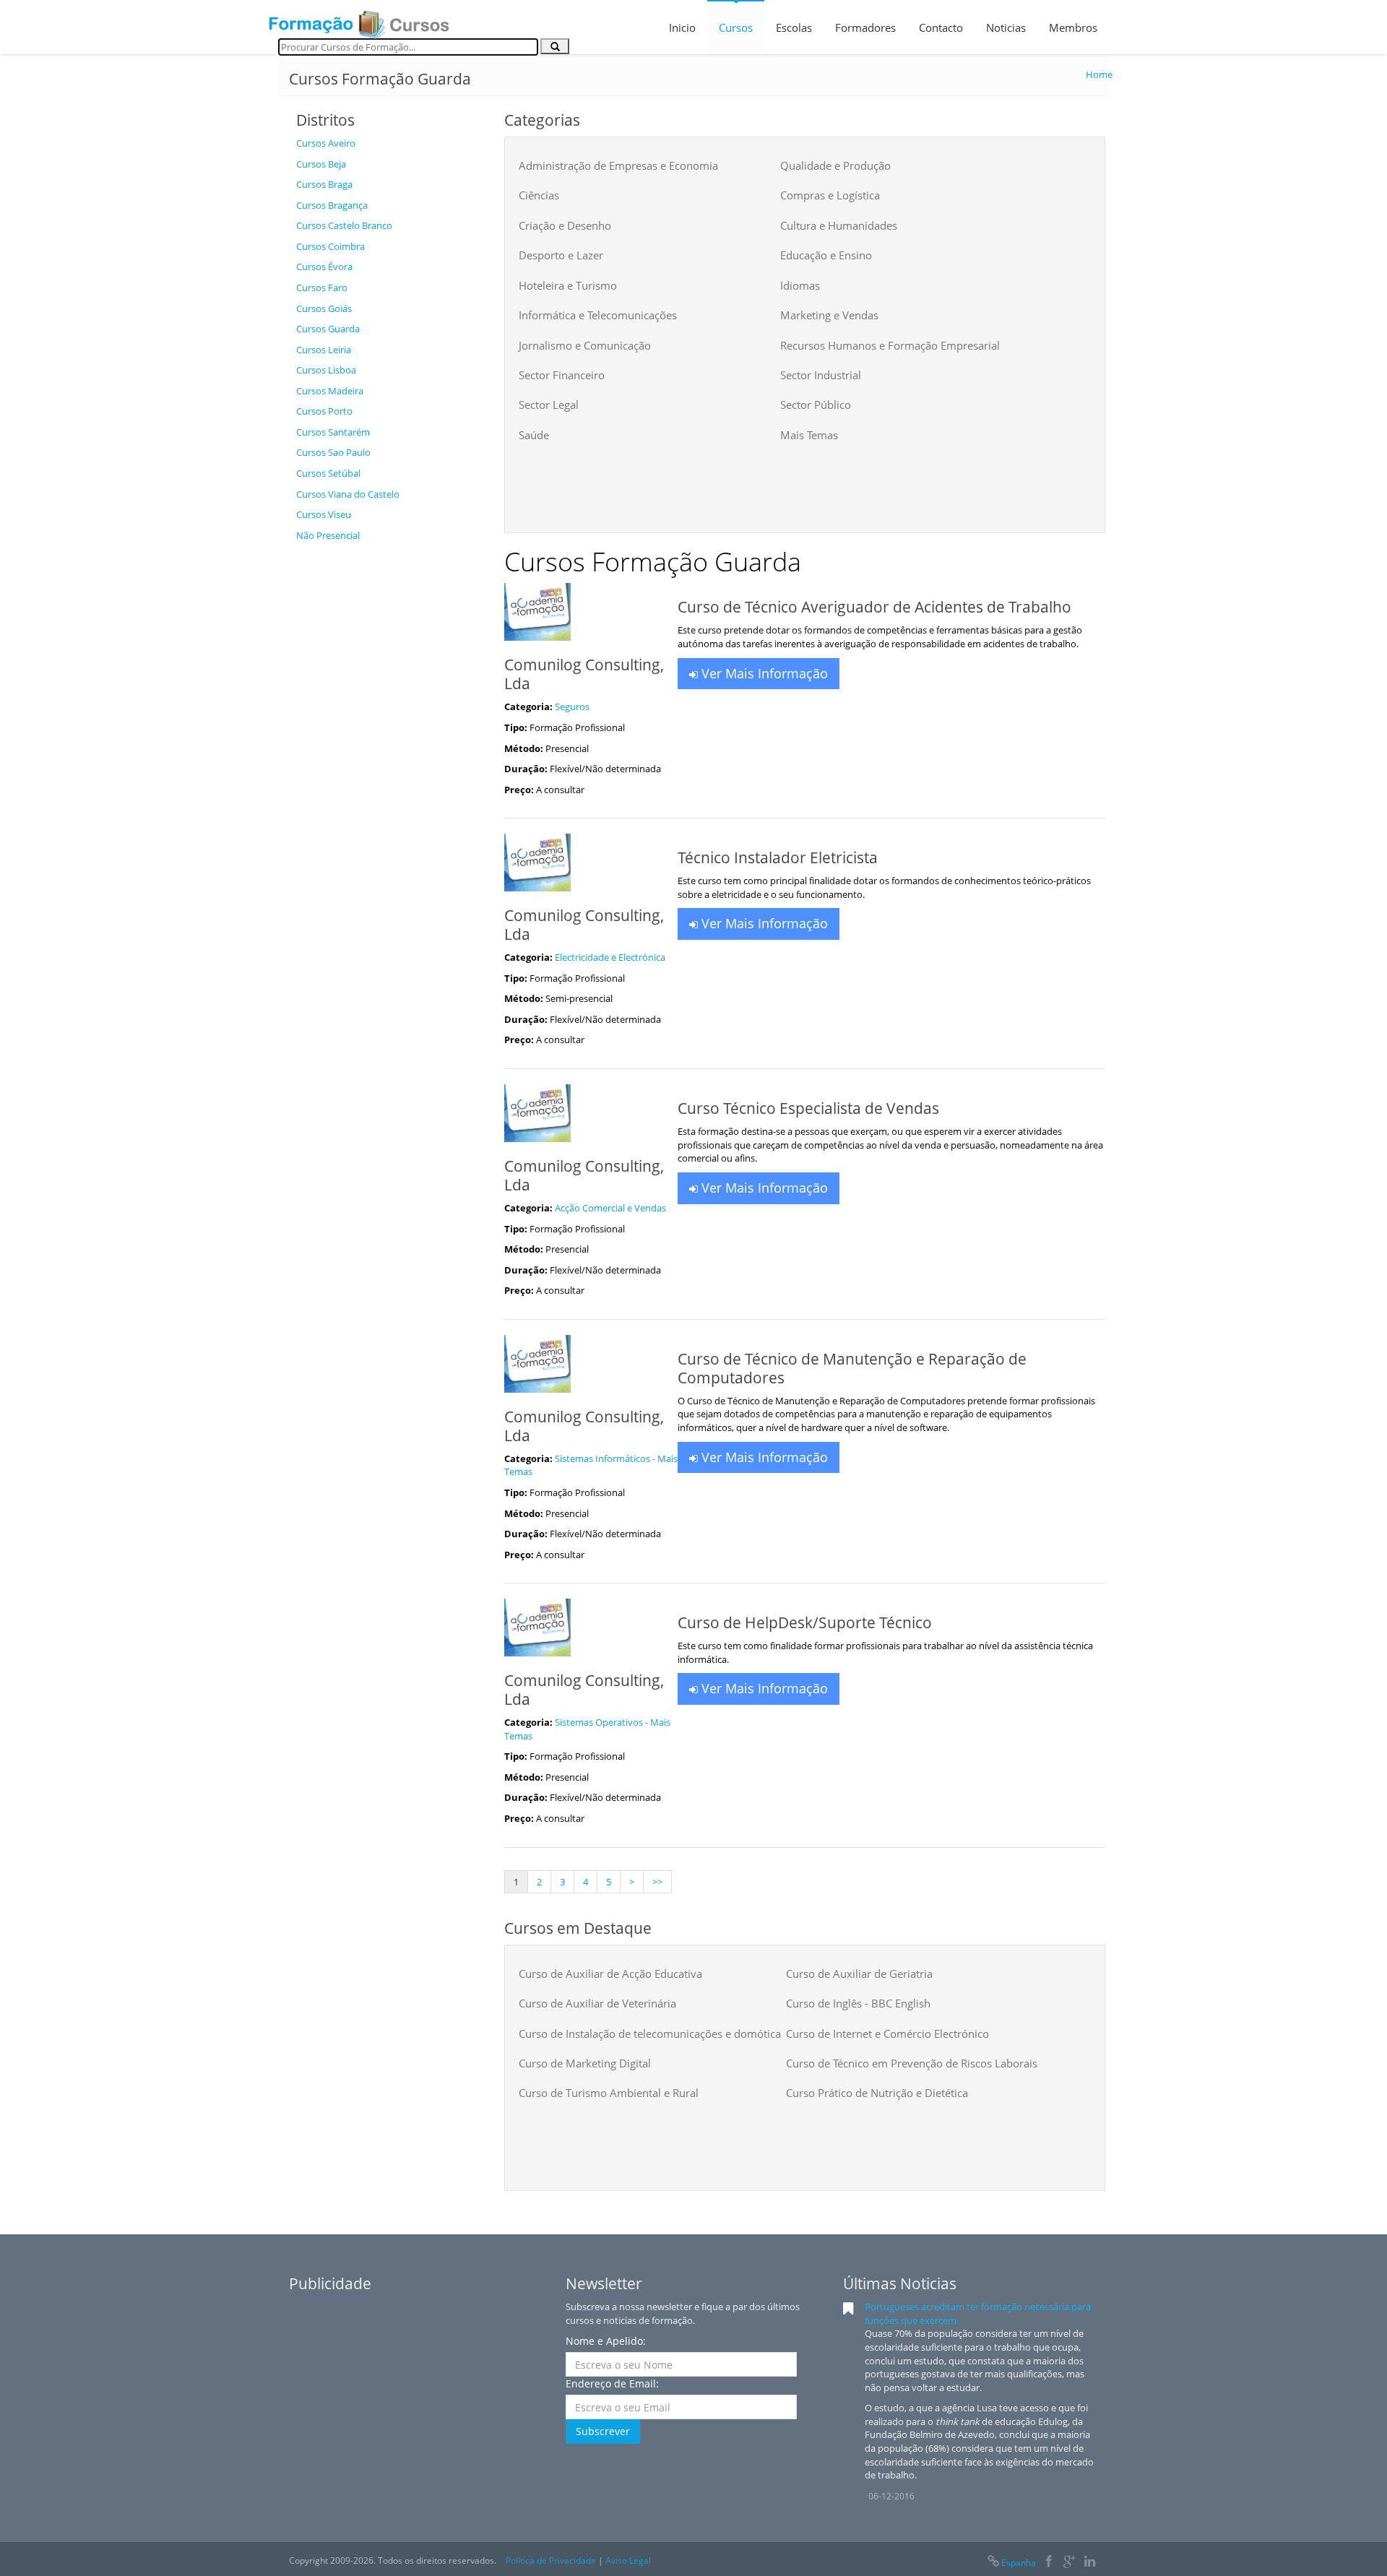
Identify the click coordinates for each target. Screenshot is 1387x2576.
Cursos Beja (321, 164)
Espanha (1019, 2563)
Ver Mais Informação (763, 673)
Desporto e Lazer (561, 255)
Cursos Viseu (324, 514)
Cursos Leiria (324, 350)
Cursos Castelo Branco (344, 225)
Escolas (794, 27)
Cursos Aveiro (326, 143)
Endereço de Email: (612, 2383)
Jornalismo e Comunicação (585, 345)
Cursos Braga (324, 184)
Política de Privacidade (551, 2560)
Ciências (539, 195)
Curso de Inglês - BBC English (858, 2003)
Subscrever (603, 2431)
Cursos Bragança (332, 205)
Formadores (865, 27)
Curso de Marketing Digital (585, 2063)
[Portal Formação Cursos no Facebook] (1049, 2563)
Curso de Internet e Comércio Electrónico (887, 2033)
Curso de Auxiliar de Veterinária (597, 2003)
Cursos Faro (322, 288)
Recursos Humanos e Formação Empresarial (890, 345)
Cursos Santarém (333, 432)
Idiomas (800, 285)
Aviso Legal (628, 2560)
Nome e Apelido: (606, 2341)
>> (657, 1882)
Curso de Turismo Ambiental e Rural (609, 2093)
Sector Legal (549, 405)
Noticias (1006, 27)
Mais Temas (809, 435)
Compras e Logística (830, 195)
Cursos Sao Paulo (333, 452)
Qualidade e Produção (835, 165)
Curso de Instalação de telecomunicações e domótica (650, 2033)
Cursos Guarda (328, 329)
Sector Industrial (821, 375)
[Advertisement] (389, 766)
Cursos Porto (324, 411)
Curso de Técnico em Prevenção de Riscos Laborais (912, 2063)
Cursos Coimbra (330, 246)
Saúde (534, 435)
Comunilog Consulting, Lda (584, 674)
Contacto (941, 27)
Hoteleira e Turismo (568, 285)
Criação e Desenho (565, 225)
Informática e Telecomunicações (598, 315)
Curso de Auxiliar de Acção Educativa (610, 1974)
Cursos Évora (324, 267)
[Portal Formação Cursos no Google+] (1070, 2563)
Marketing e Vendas (829, 315)
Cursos (736, 27)
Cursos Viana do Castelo (348, 494)
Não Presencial (328, 535)
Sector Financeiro (562, 375)
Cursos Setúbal (328, 473)
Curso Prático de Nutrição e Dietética (877, 2093)
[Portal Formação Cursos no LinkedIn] (1090, 2563)
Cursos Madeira (330, 391)
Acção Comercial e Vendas (610, 1208)
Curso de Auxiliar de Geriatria (859, 1974)
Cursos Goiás (324, 308)
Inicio (682, 27)
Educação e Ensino (826, 255)
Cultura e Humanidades (839, 225)
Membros (1073, 27)
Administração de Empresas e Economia (618, 165)
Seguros (572, 706)
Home (1099, 74)
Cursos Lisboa (326, 370)
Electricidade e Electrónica (610, 957)
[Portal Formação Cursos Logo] (359, 20)
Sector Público (816, 405)
